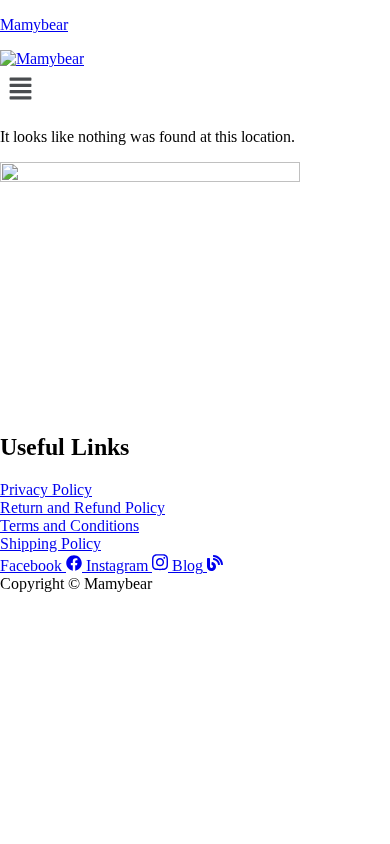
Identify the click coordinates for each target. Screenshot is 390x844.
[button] (195, 90)
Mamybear (34, 24)
